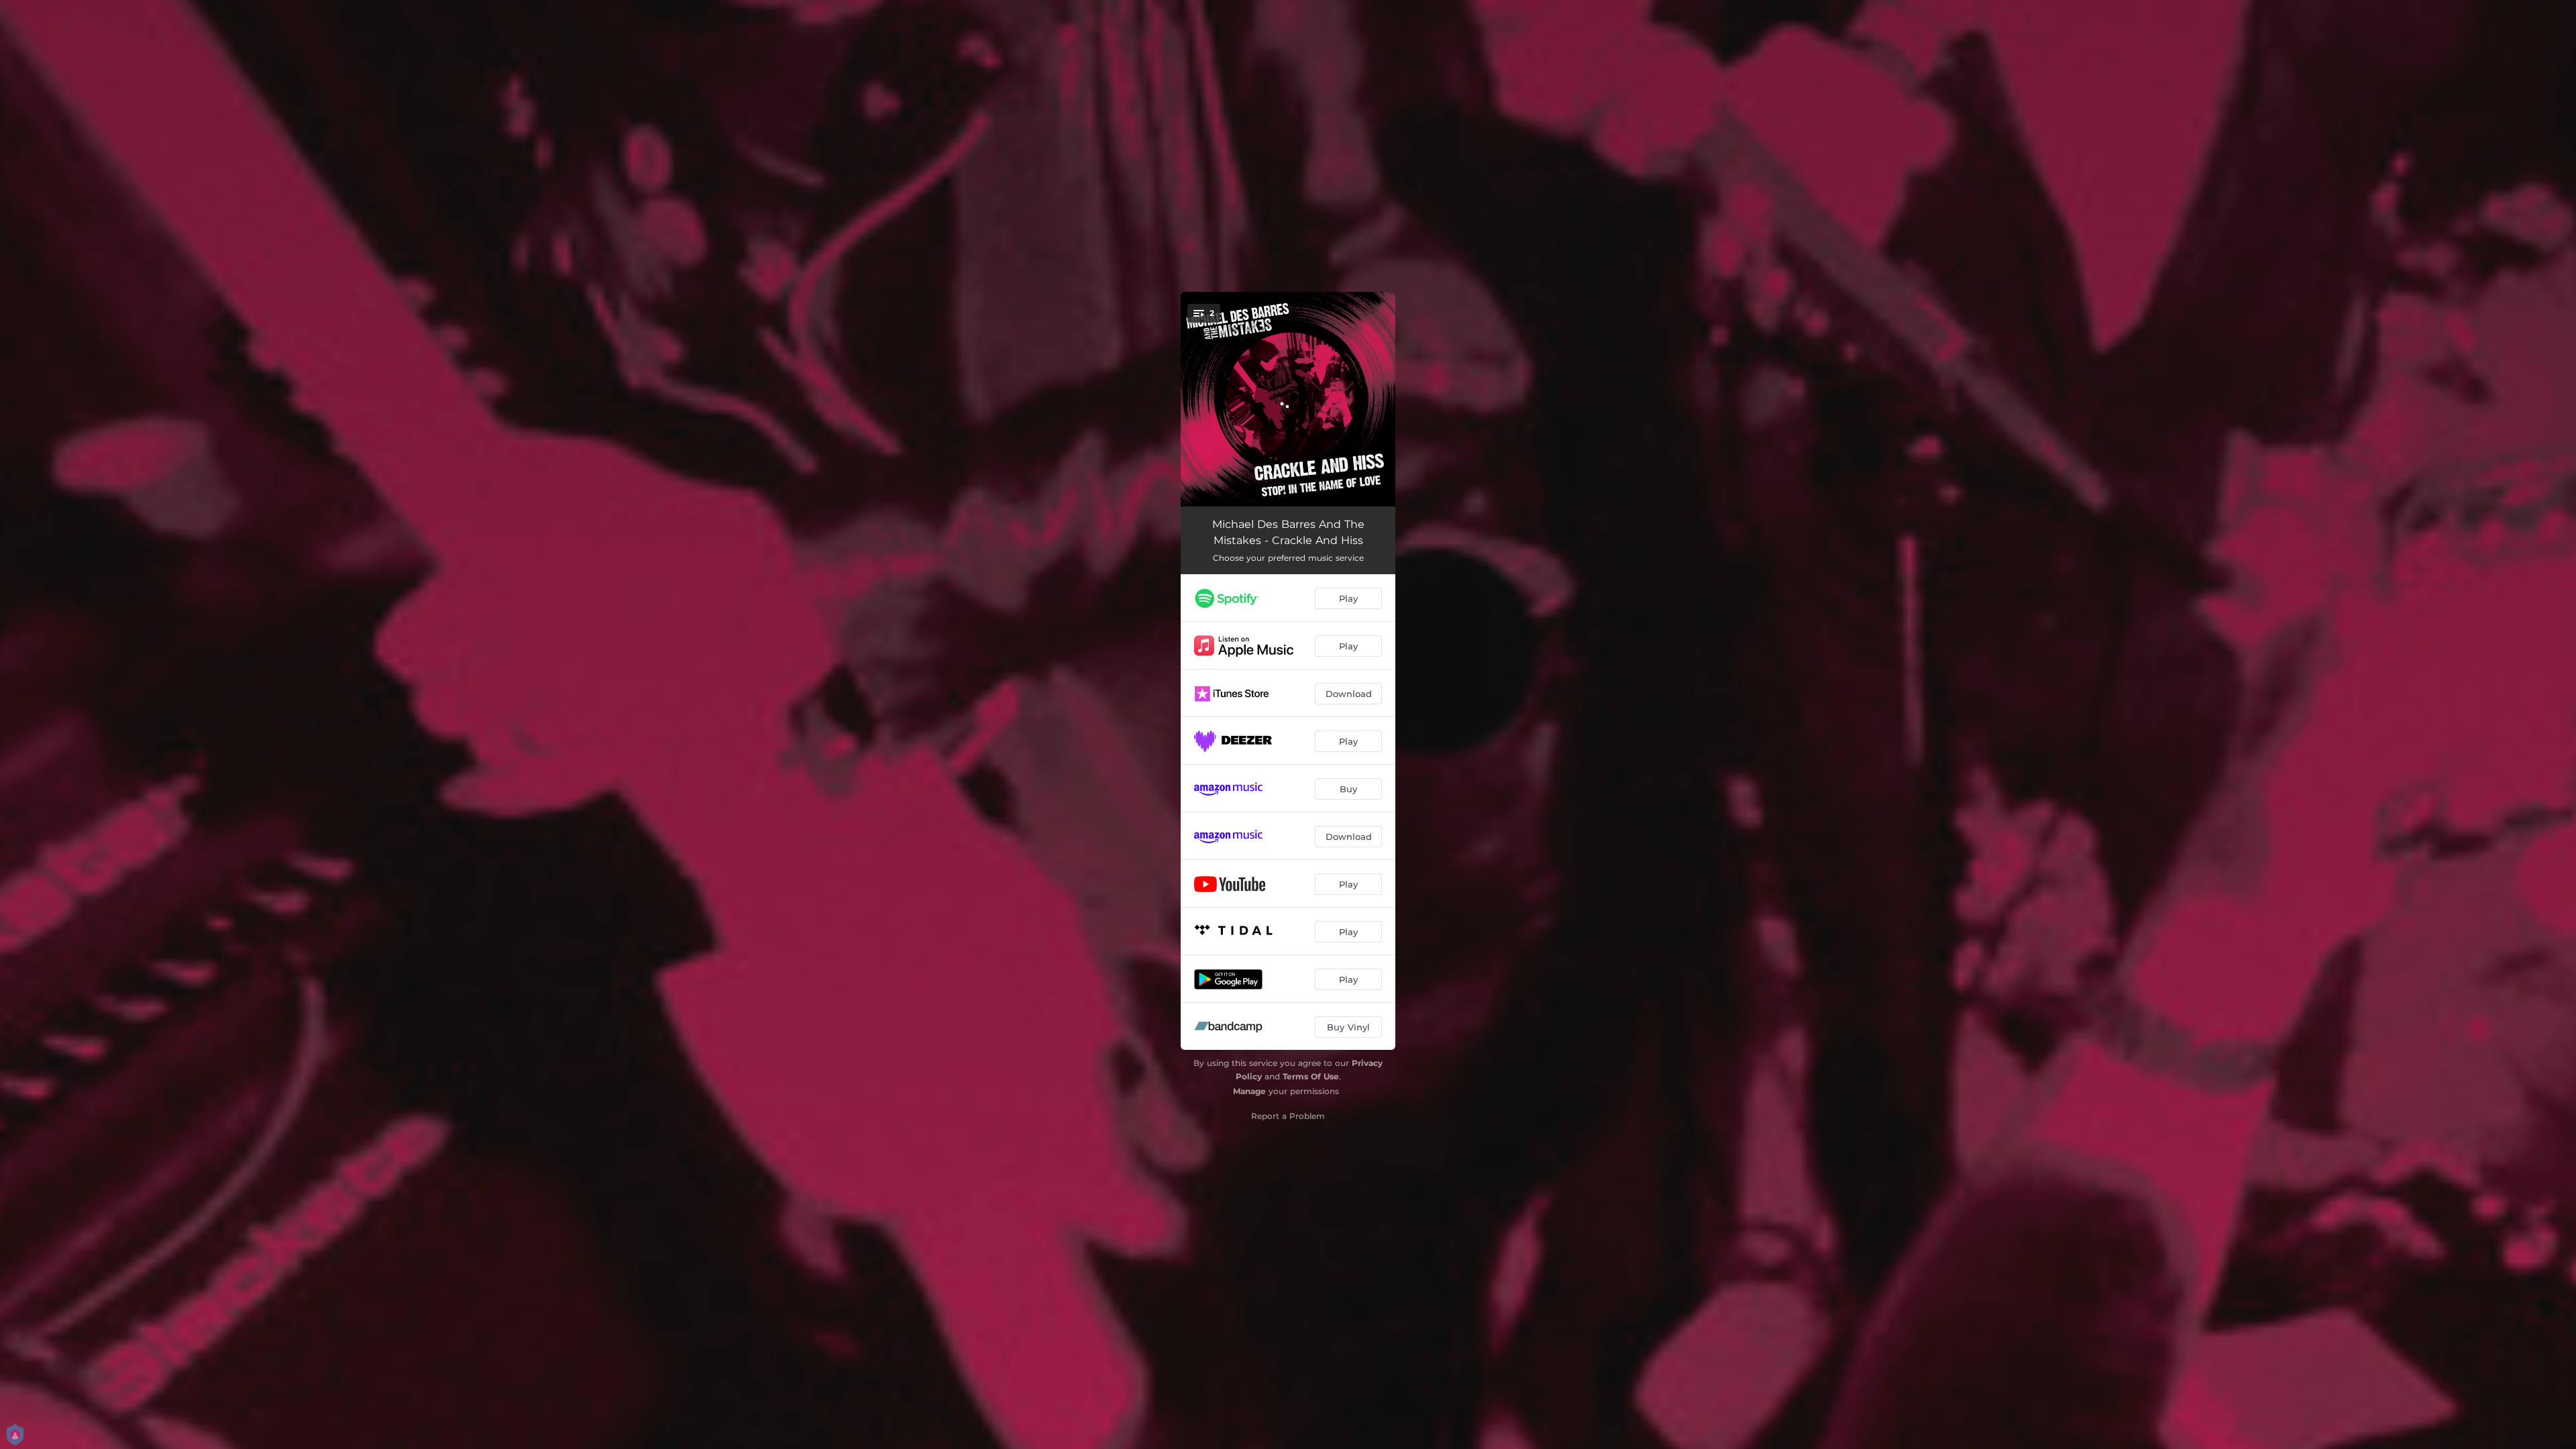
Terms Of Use (1311, 1076)
